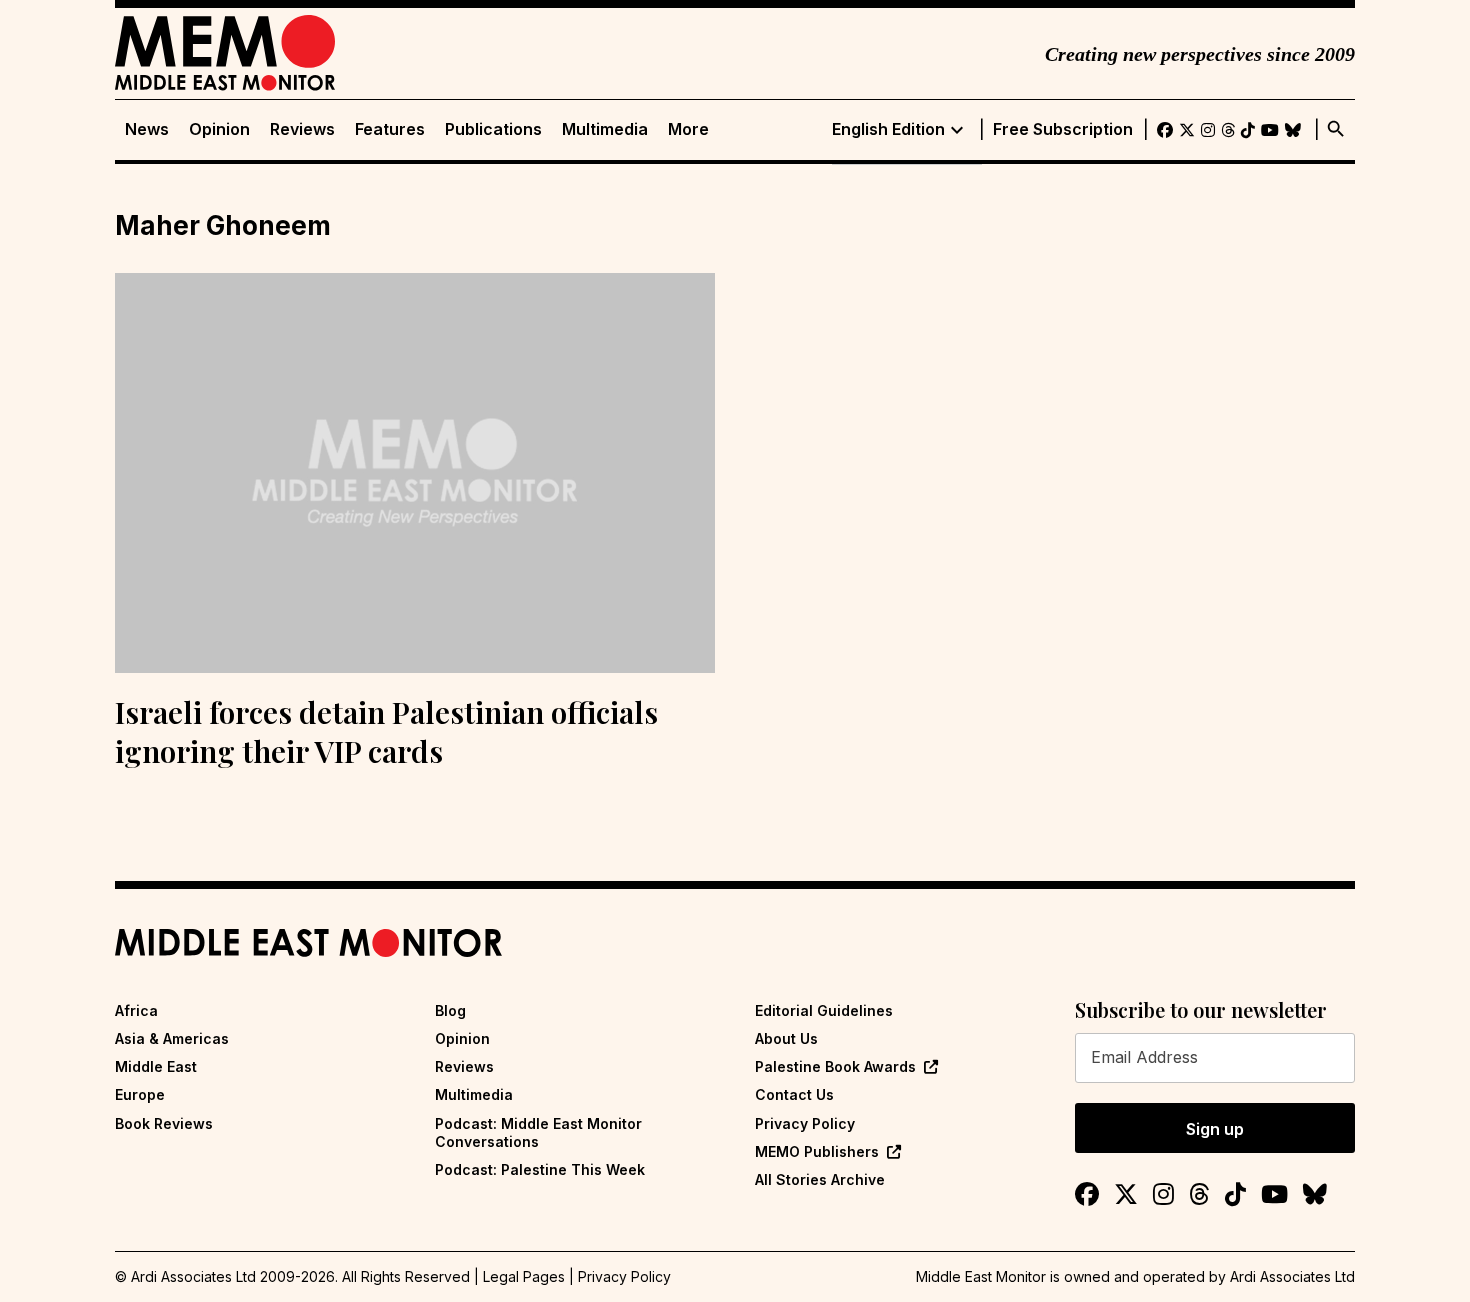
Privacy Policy (805, 1123)
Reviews (302, 129)
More (688, 129)
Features (390, 129)
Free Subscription (1063, 129)
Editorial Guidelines (824, 1010)
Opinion (219, 129)
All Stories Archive (820, 1179)
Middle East (156, 1066)
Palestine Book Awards (835, 1066)
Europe (140, 1094)
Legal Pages (524, 1276)
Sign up (1215, 1129)
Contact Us (794, 1094)
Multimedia (605, 129)
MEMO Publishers (817, 1151)
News (147, 129)
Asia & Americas (172, 1038)
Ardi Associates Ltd (1292, 1276)
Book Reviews (164, 1123)
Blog (450, 1010)
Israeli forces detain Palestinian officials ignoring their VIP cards (386, 731)
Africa (136, 1010)
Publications (493, 129)
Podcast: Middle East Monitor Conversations (538, 1132)
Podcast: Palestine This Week (540, 1169)
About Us (786, 1038)
